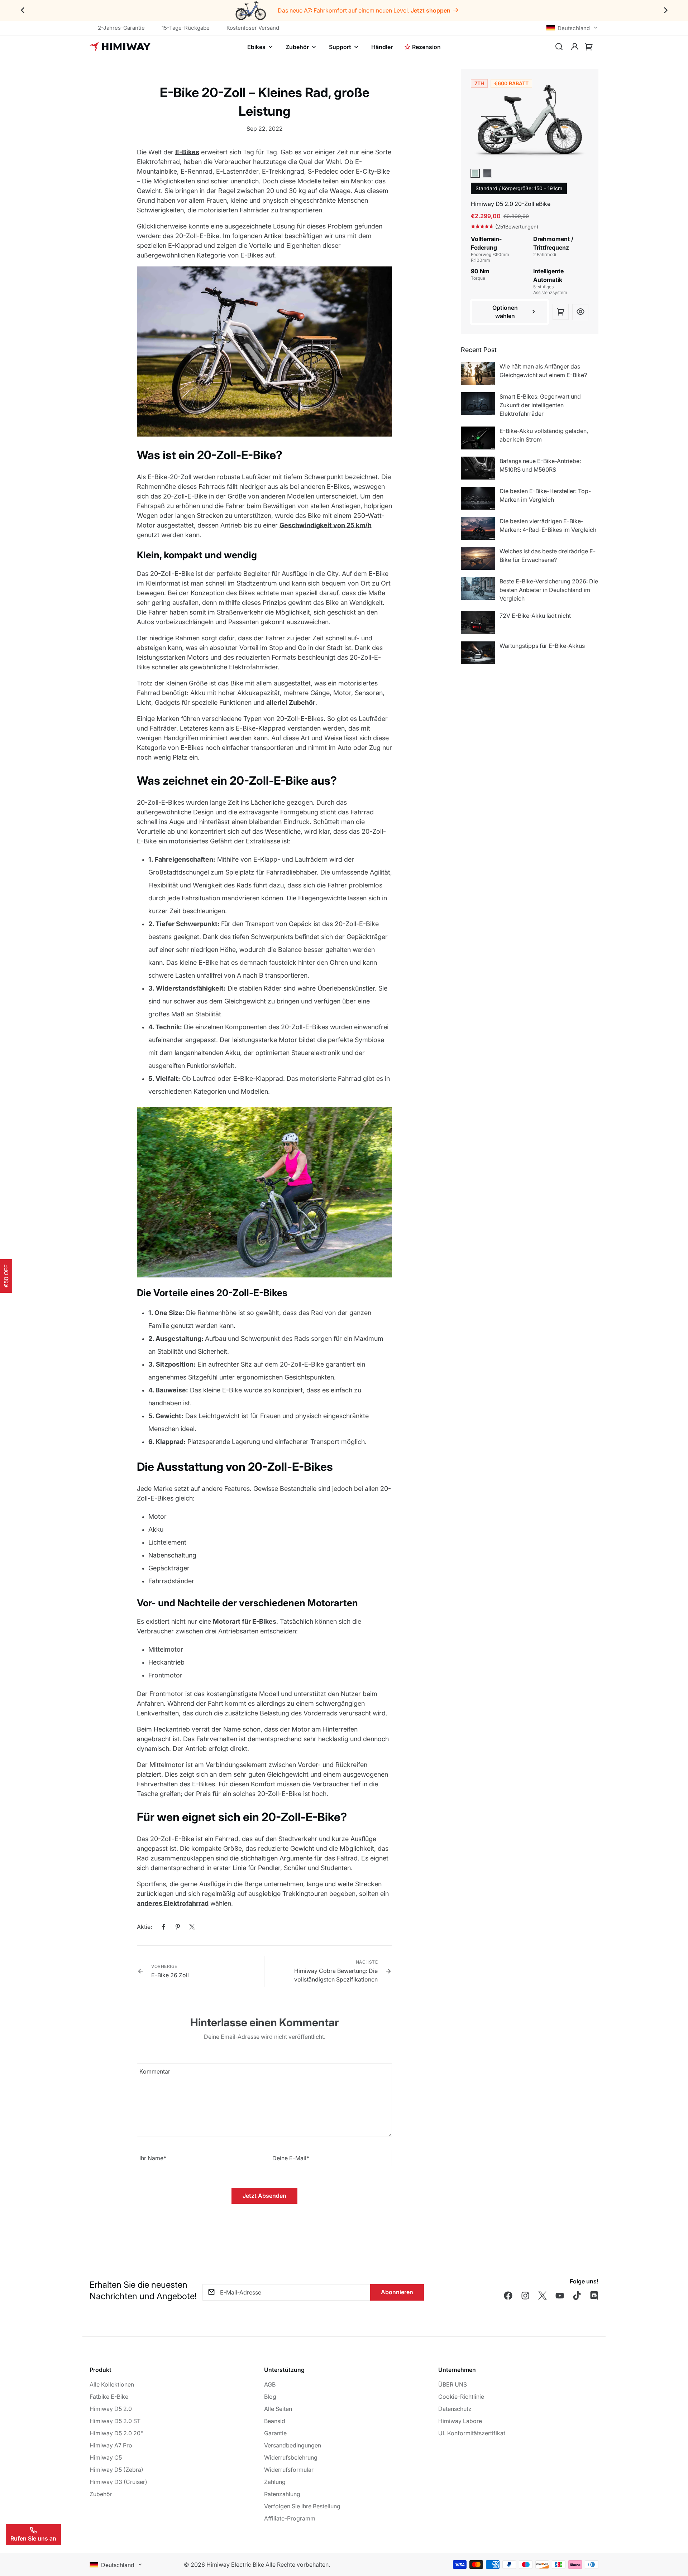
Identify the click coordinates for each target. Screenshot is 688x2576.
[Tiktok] (577, 2296)
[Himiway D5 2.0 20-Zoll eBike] (530, 123)
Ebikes (256, 47)
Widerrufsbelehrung (291, 2457)
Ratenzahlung (282, 2494)
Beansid (275, 2421)
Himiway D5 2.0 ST (115, 2421)
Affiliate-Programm (290, 2518)
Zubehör (297, 47)
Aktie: (144, 1927)
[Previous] (22, 11)
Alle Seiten (278, 2409)
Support (340, 47)
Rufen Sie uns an (33, 2538)
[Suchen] (559, 47)
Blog (270, 2397)
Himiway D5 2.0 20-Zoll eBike (511, 204)
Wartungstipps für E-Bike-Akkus (542, 646)
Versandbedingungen (293, 2445)
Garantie (275, 2433)
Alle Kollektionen (112, 2384)
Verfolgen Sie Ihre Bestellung (302, 2506)
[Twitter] (192, 1927)
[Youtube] (560, 2296)
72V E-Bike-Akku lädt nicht (535, 616)
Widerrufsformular (289, 2470)
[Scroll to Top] (674, 2537)
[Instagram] (525, 2296)
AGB (270, 2384)
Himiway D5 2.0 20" (116, 2433)
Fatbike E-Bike (109, 2397)
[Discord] (594, 2296)
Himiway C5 (106, 2457)
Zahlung (275, 2482)
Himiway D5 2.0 (111, 2409)
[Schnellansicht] (580, 312)
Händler (382, 47)
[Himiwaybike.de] (120, 47)
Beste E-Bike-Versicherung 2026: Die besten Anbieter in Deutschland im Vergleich (549, 590)
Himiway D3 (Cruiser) (118, 2482)
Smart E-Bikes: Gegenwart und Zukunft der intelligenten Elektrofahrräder (540, 405)
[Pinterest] (178, 1927)
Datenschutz (455, 2409)
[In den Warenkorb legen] (561, 312)
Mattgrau (487, 173)
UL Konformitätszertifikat (472, 2433)
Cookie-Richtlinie (461, 2397)
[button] (589, 47)
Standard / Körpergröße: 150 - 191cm (519, 188)
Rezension (426, 47)
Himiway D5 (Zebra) (116, 2470)
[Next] (666, 11)
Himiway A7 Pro (111, 2445)
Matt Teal (475, 173)
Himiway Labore (460, 2421)
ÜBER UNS (453, 2384)
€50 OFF (6, 1276)
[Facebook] (163, 1927)
